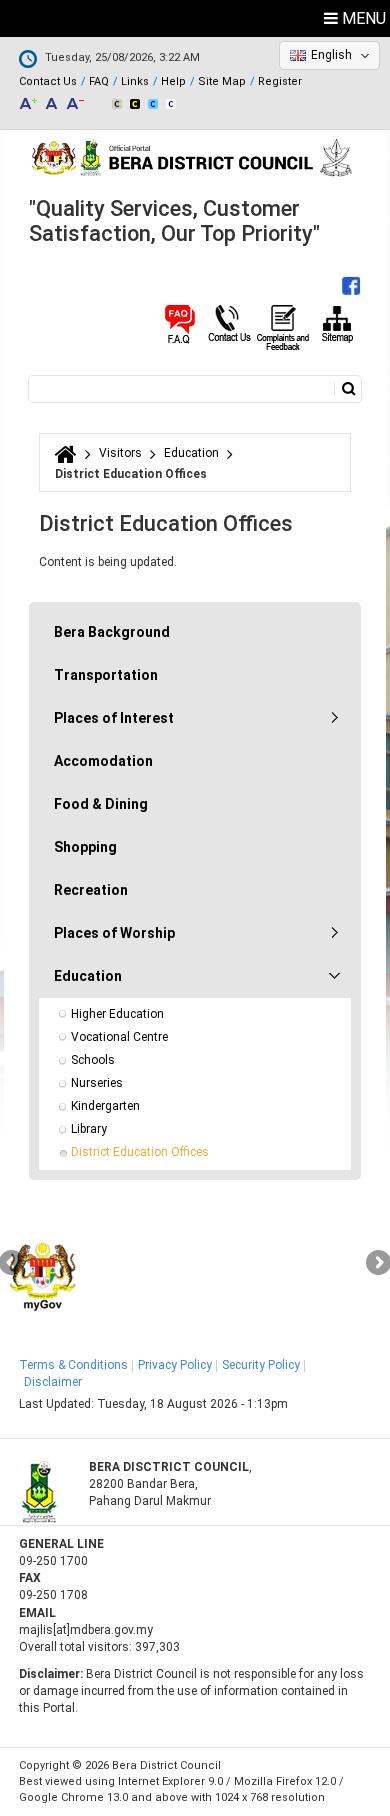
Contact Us (48, 81)
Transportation (106, 675)
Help (173, 81)
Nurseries (97, 1083)
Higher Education (117, 1014)
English (331, 55)
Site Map (222, 81)
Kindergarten (105, 1106)
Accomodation (103, 761)
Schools (93, 1060)
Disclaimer (53, 1382)
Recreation (91, 890)
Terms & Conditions (73, 1365)
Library (89, 1129)
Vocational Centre (119, 1037)
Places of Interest (114, 718)
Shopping (85, 847)
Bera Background (112, 632)
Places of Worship (114, 933)
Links (135, 81)
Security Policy (261, 1365)
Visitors (120, 453)
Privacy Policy (175, 1365)
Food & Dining (101, 804)
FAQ (99, 81)
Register (280, 81)
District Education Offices (140, 1152)
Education (191, 453)
